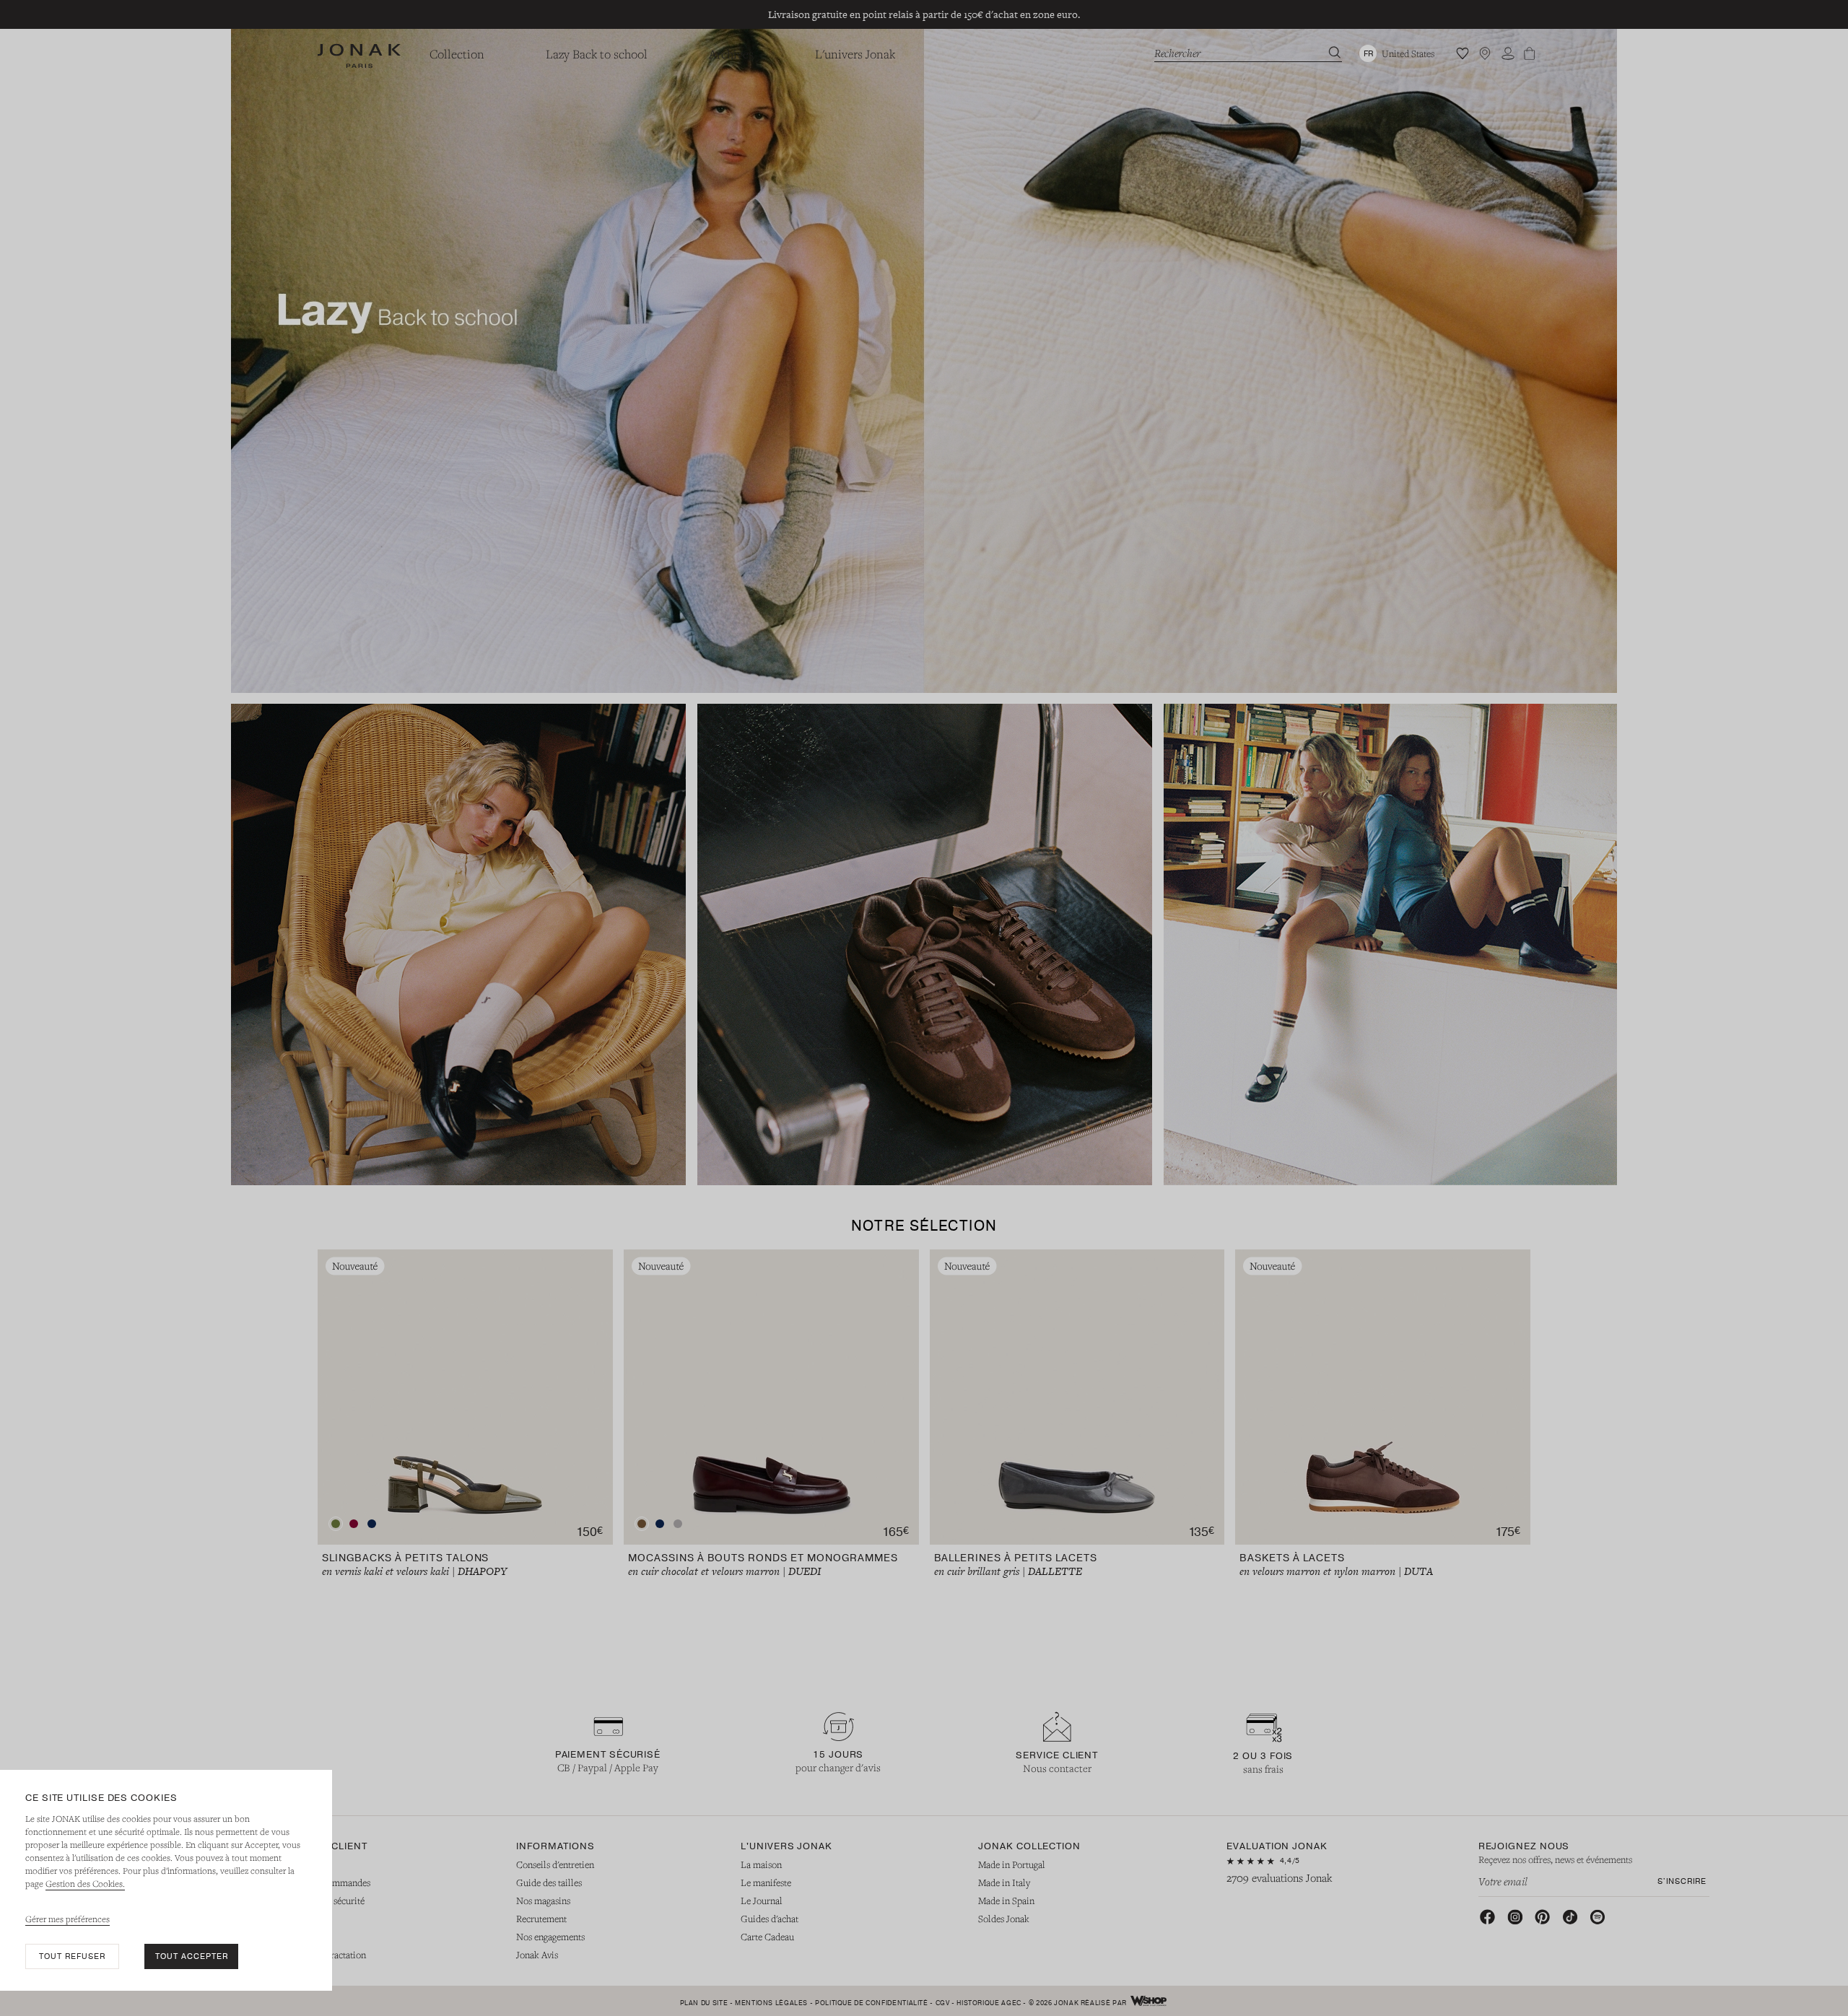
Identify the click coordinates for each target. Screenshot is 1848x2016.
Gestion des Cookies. (85, 1883)
